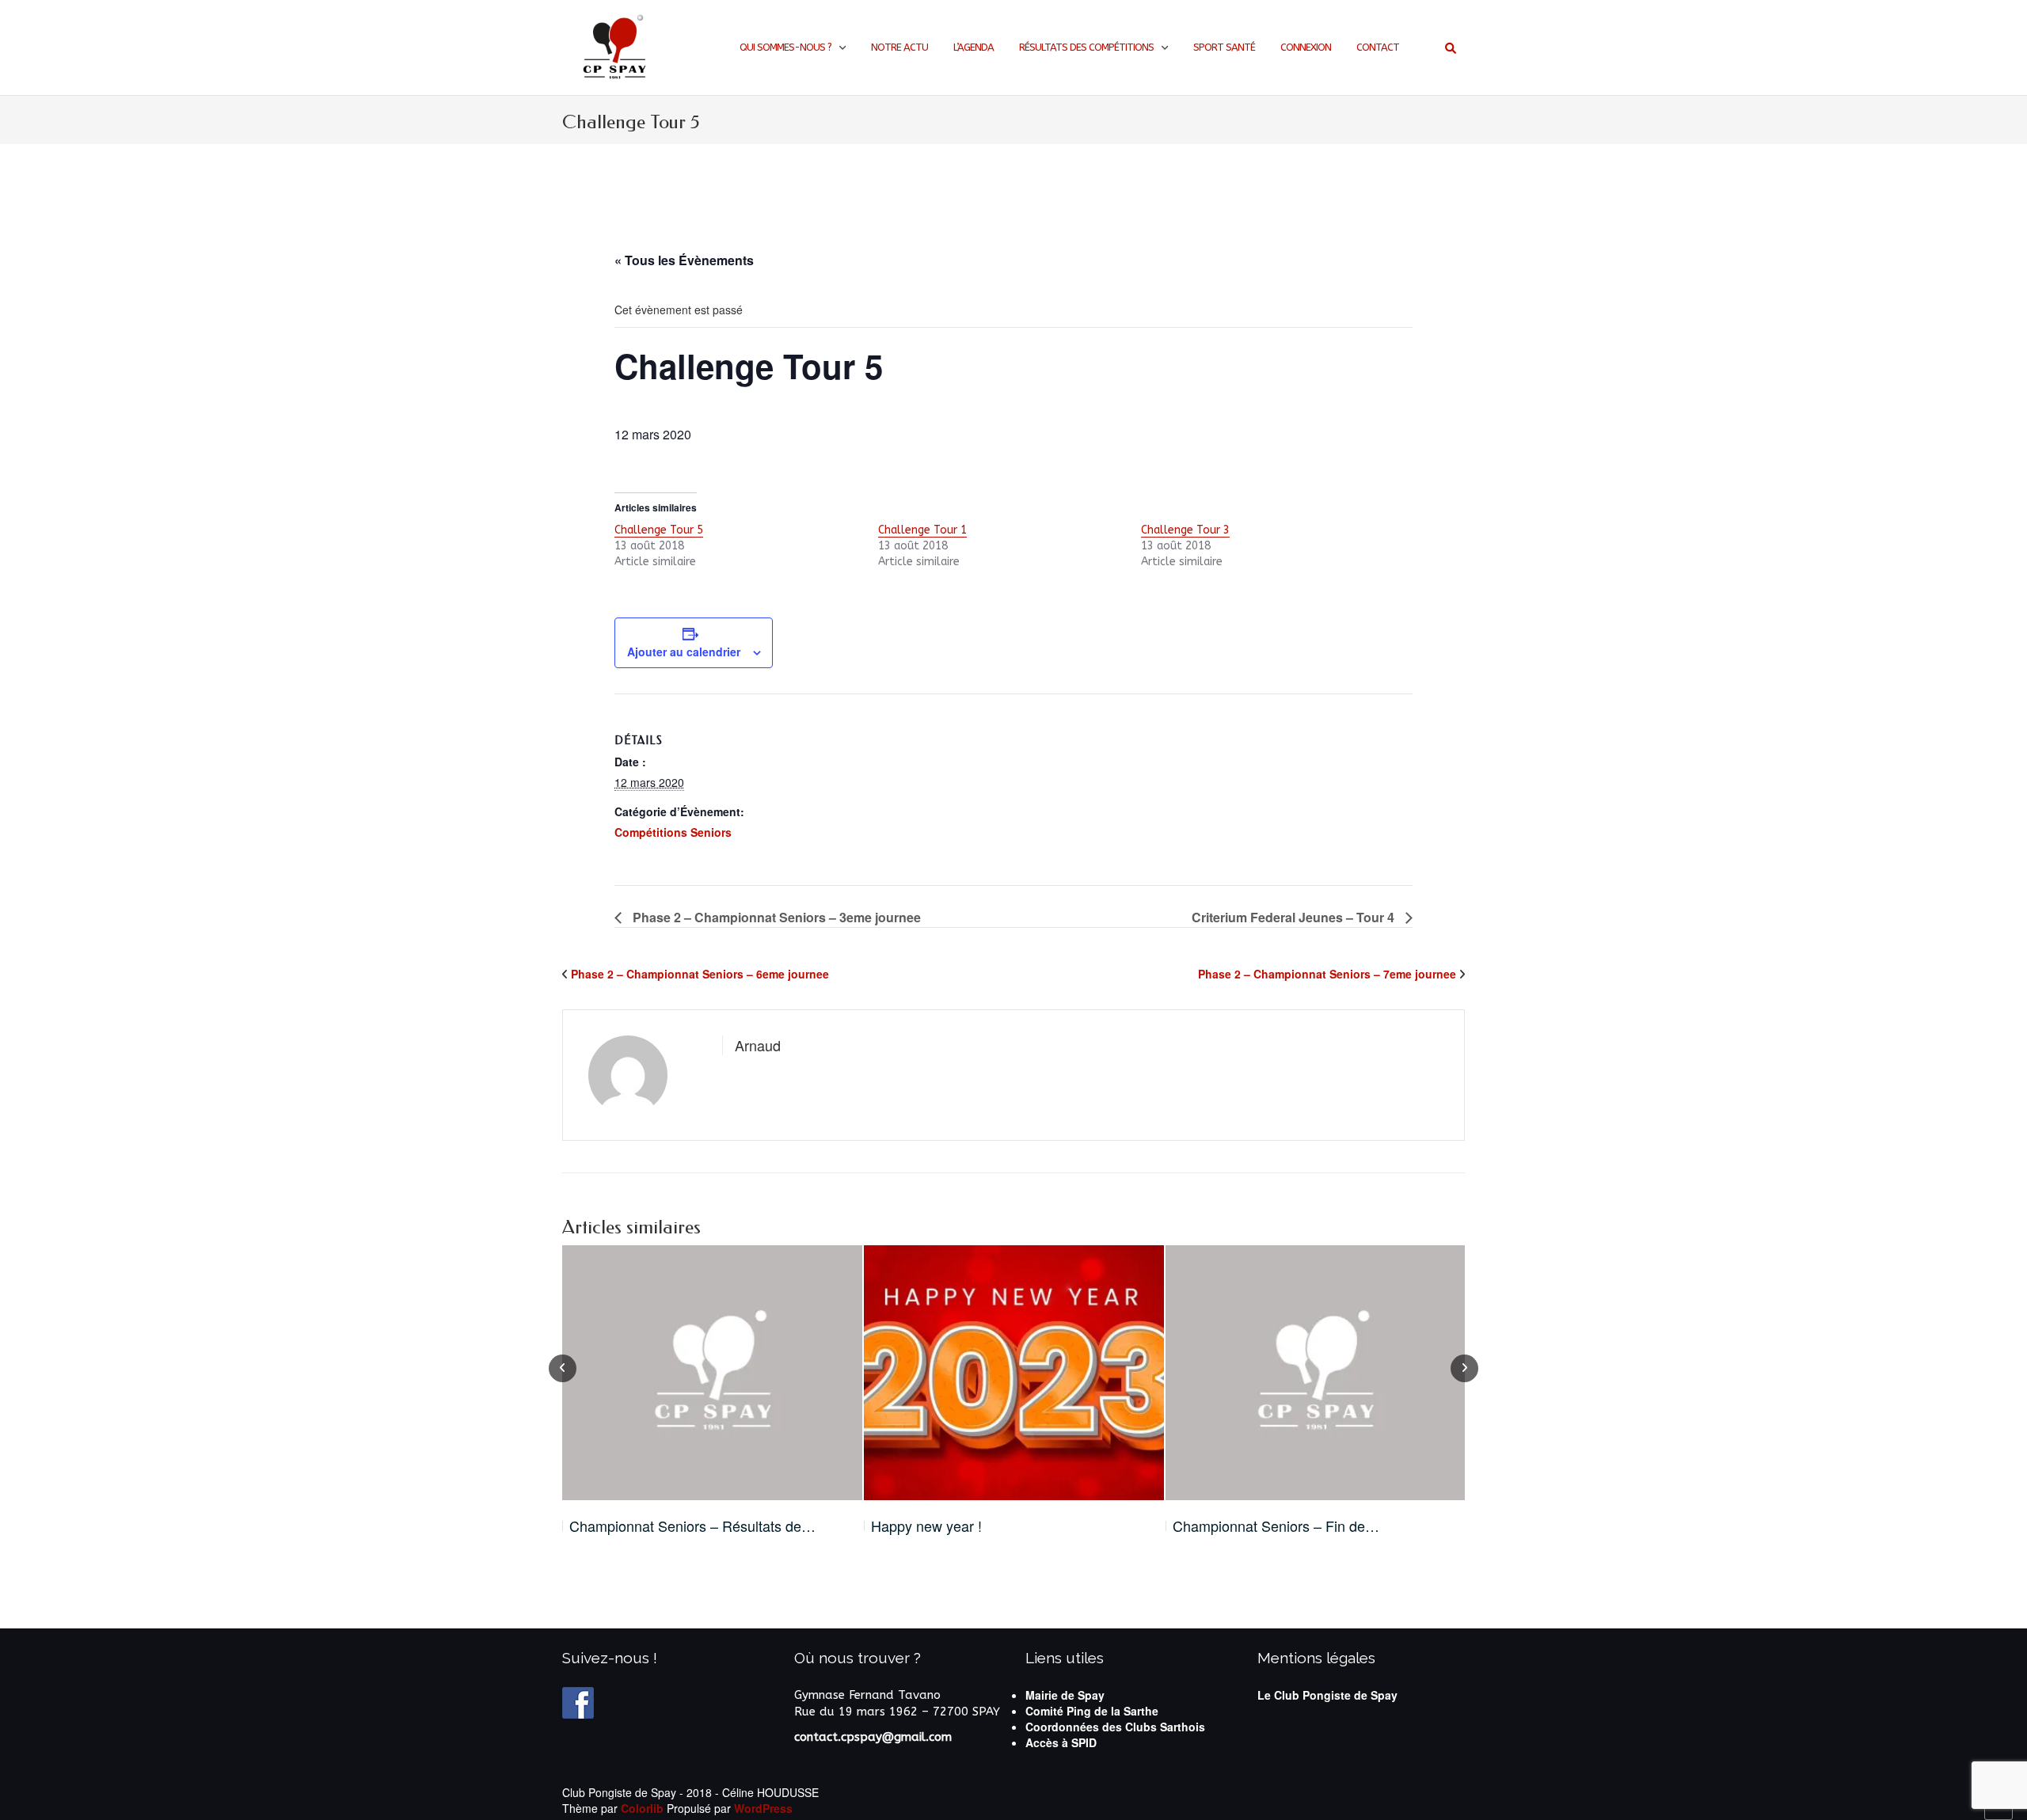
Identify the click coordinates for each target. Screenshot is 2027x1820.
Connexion (1306, 47)
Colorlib (642, 1808)
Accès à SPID (1061, 1742)
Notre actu (899, 47)
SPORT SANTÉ (1224, 47)
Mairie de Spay (1065, 1695)
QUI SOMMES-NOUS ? (785, 47)
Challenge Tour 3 (1185, 530)
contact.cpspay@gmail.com (873, 1737)
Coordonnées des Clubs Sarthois (1115, 1727)
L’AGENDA (974, 47)
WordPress (763, 1808)
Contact (1378, 47)
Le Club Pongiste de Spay (1327, 1695)
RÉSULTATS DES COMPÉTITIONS (1086, 47)
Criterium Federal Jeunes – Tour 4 (1295, 917)
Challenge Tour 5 (659, 530)
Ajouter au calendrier (684, 652)
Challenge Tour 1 (922, 530)
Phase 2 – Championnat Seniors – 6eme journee (700, 974)
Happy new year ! (926, 1526)
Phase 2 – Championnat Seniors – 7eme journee (1327, 974)
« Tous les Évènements (684, 260)
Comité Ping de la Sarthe (1092, 1711)
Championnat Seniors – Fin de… (1276, 1526)
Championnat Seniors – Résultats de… (692, 1526)
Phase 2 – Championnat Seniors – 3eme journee (775, 917)
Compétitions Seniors (673, 832)
